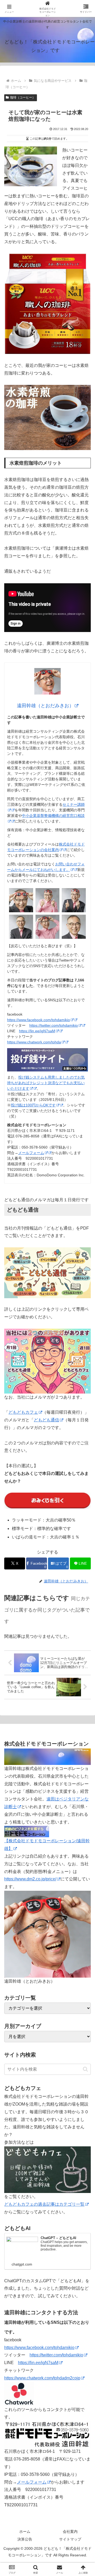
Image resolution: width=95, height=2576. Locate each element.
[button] (85, 2069)
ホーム (25, 2531)
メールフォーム (31, 1153)
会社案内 (70, 2531)
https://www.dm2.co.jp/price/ (30, 1879)
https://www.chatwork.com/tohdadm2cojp (42, 2378)
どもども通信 (46, 1420)
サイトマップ (70, 2539)
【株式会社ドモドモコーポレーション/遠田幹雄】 (47, 1845)
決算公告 (25, 2539)
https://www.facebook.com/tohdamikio (39, 1020)
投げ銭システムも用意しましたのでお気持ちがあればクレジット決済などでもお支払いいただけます (46, 1083)
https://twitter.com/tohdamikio (54, 1025)
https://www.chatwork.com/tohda (34, 1042)
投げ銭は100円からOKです (33, 1105)
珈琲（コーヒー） (23, 97)
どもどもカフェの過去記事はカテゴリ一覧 (44, 2204)
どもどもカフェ (23, 1412)
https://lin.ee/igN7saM (37, 1031)
